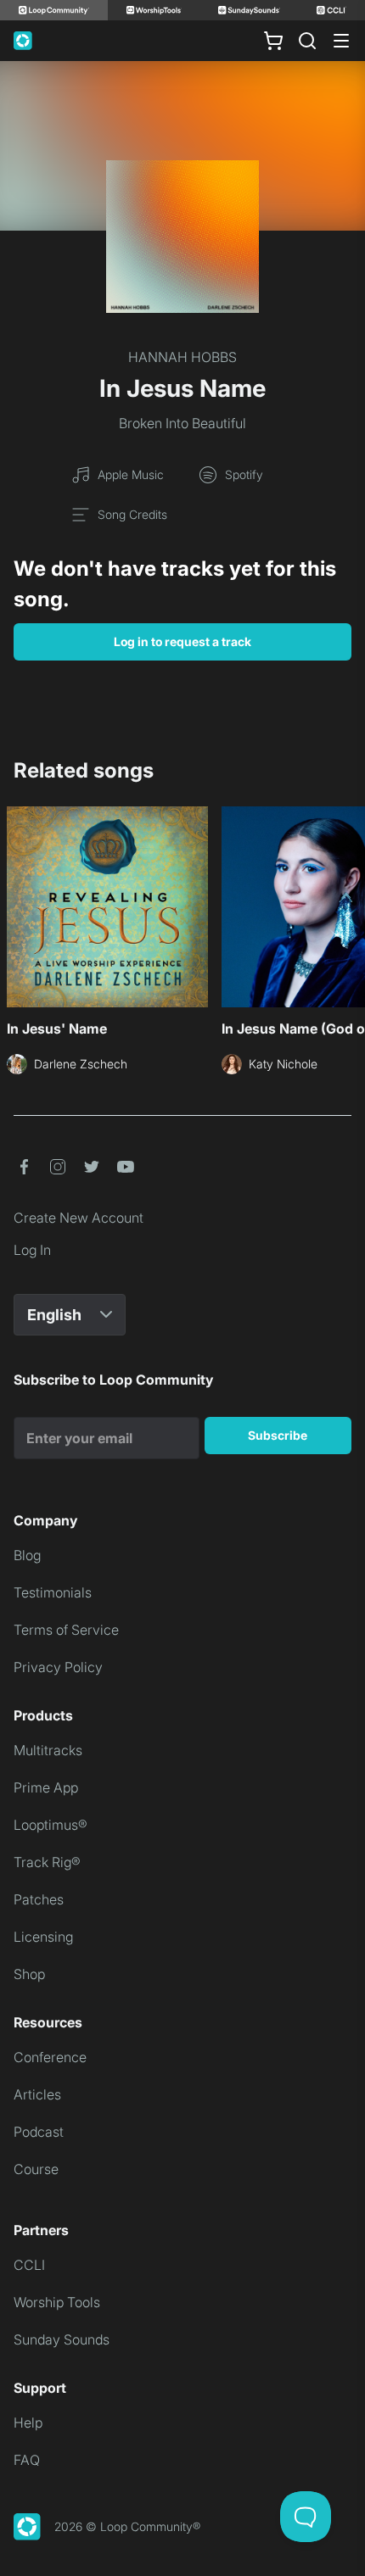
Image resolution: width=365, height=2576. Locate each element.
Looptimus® (51, 1825)
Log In (32, 1250)
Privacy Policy (58, 1667)
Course (36, 2169)
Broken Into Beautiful (182, 423)
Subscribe (278, 1435)
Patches (39, 1899)
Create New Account (79, 1218)
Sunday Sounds (62, 2339)
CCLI (29, 2265)
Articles (37, 2094)
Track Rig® (47, 1862)
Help (28, 2423)
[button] (24, 1167)
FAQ (27, 2460)
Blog (27, 1555)
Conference (50, 2057)
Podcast (39, 2132)
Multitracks (48, 1750)
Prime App (46, 1787)
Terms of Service (66, 1630)
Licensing (43, 1937)
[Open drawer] (341, 41)
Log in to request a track (182, 641)
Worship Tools (57, 2302)
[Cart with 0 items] (273, 41)
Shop (29, 1974)
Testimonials (53, 1592)
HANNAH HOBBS (182, 357)
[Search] (307, 41)
